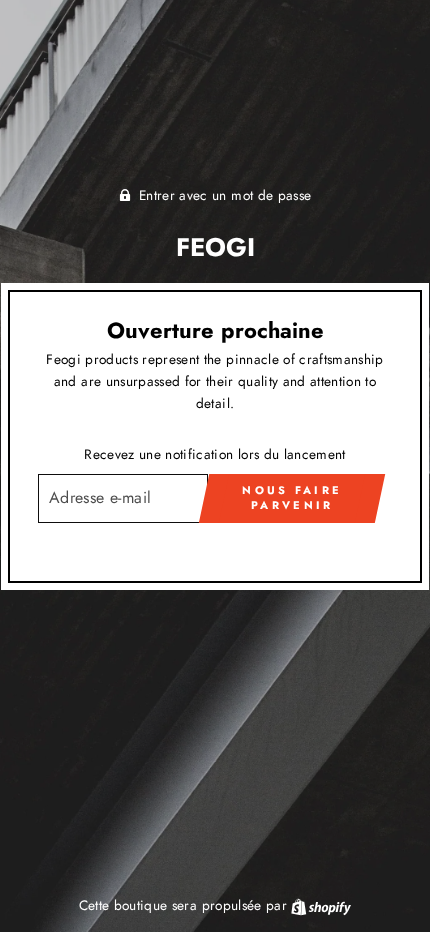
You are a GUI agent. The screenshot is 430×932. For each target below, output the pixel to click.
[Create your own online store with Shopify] (321, 905)
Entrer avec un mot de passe (225, 195)
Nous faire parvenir (292, 498)
